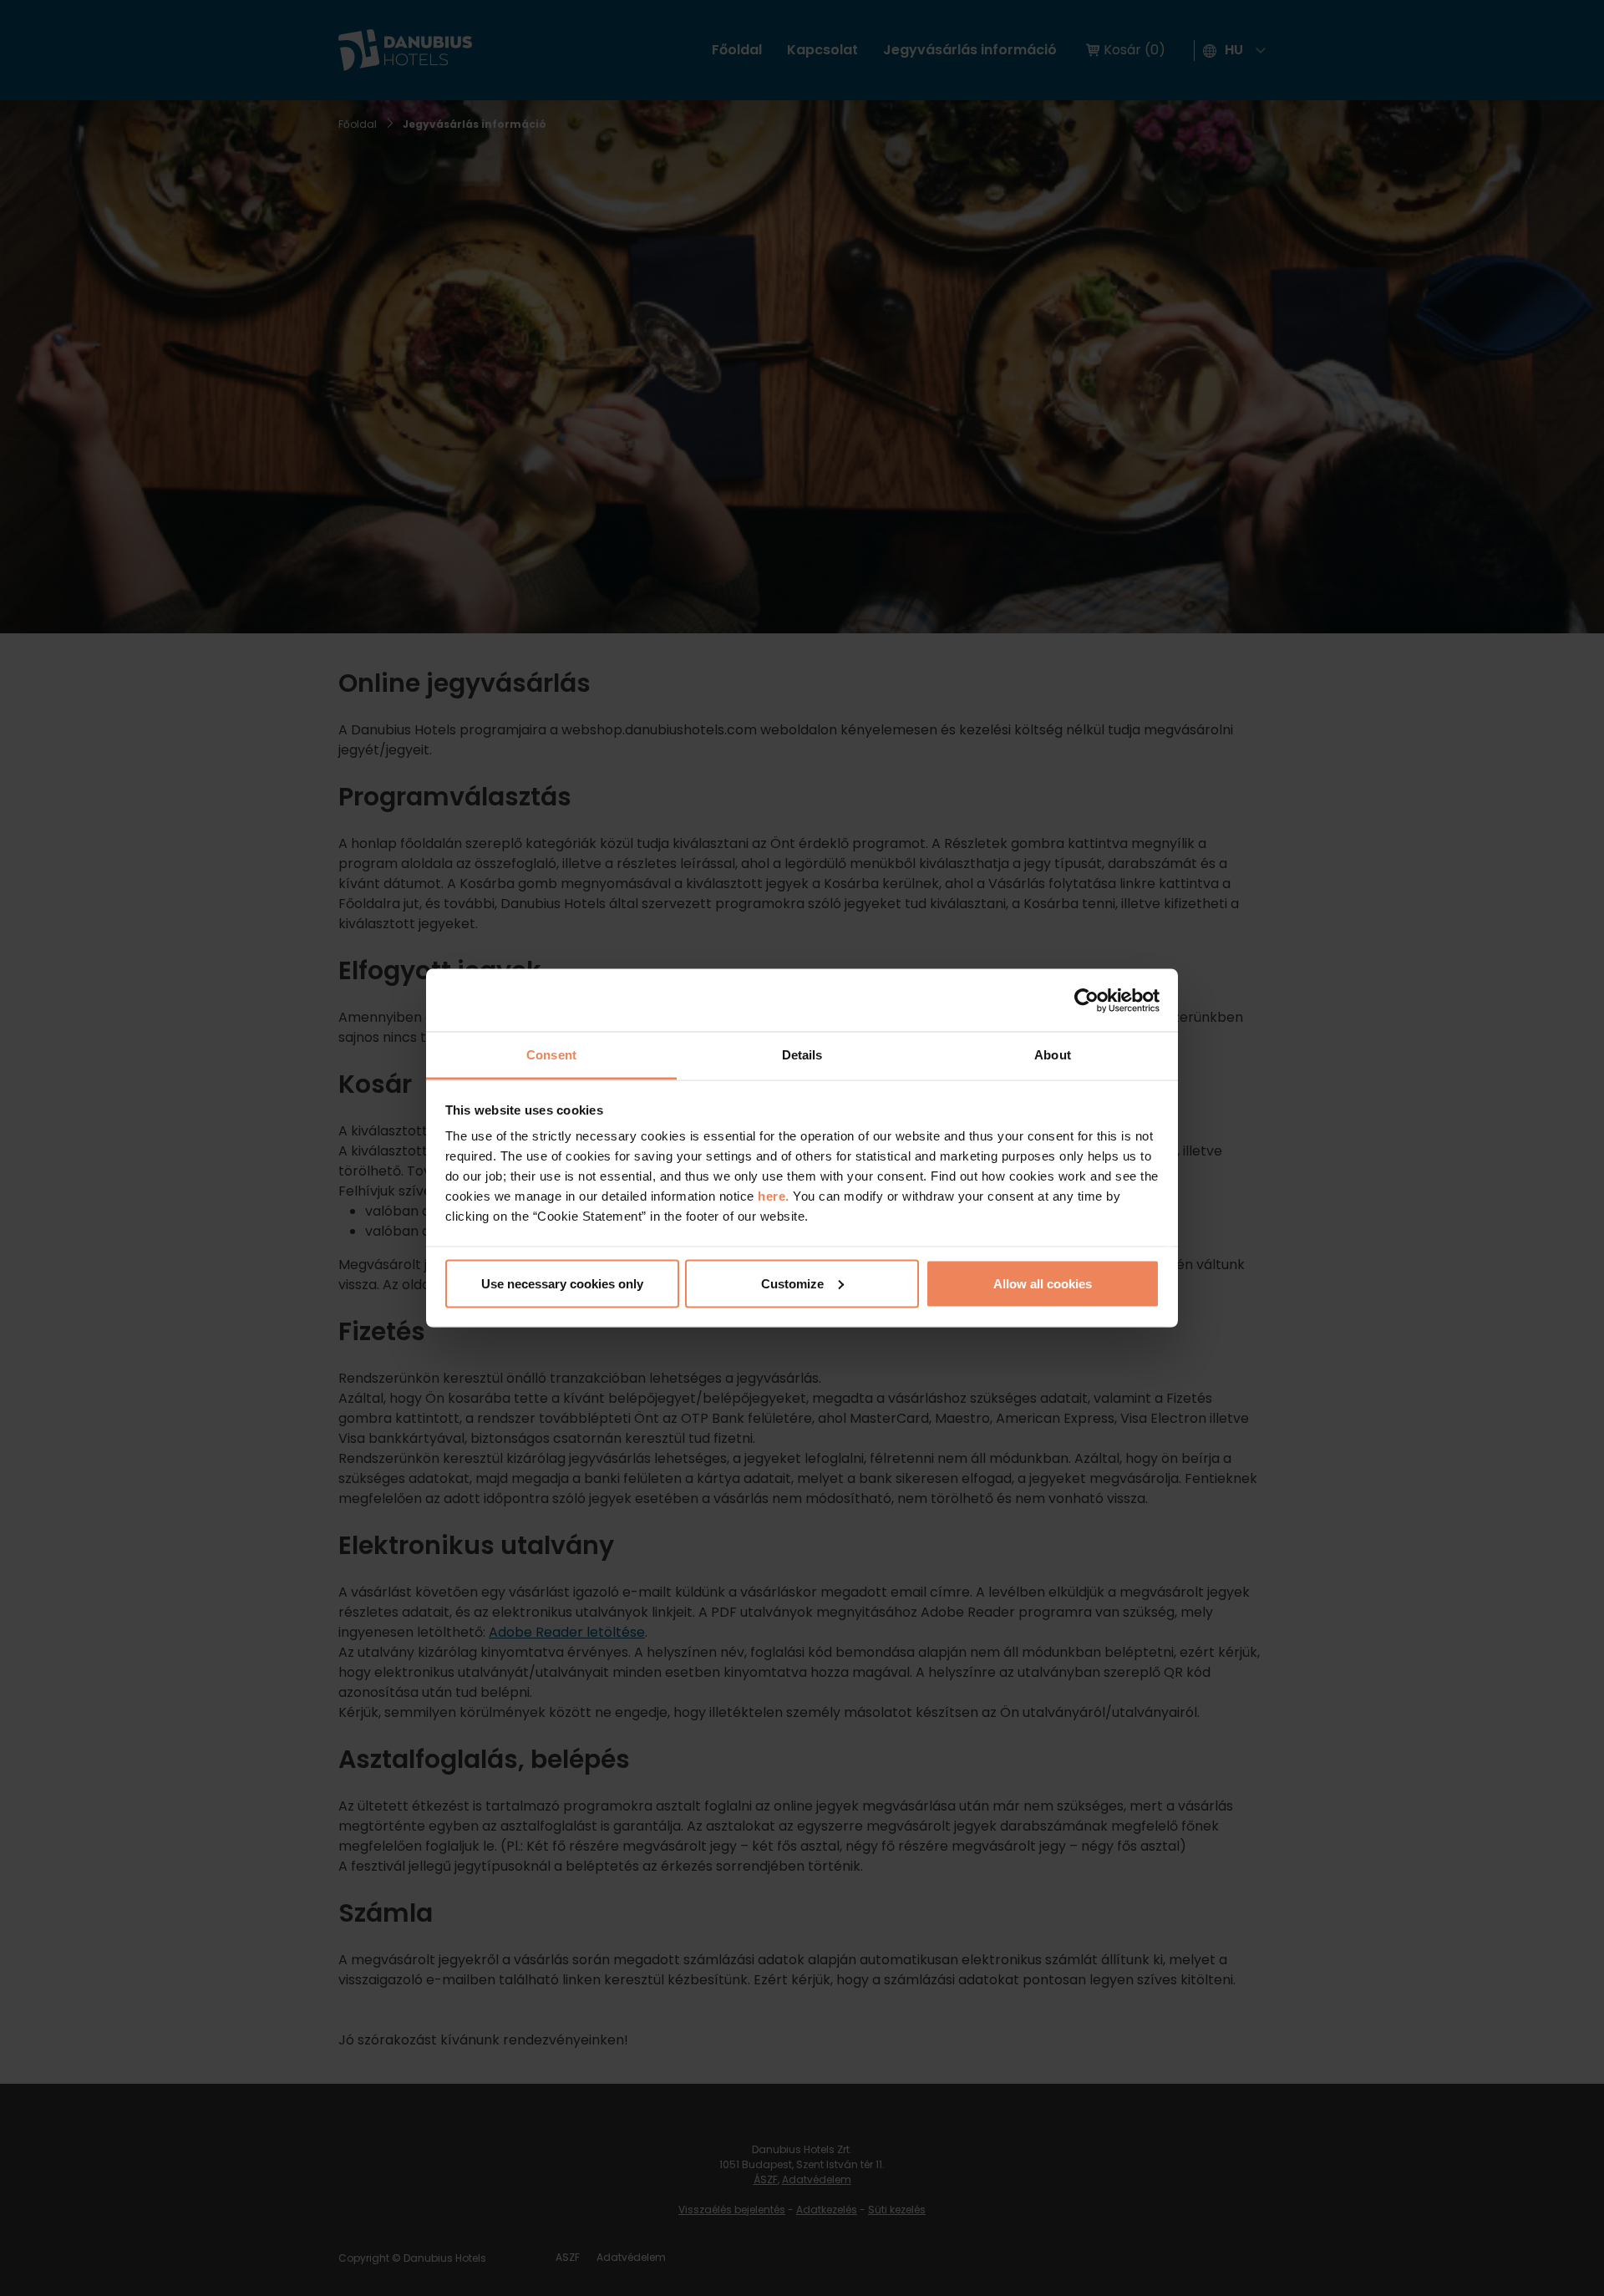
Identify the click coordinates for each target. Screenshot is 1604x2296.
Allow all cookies (1043, 1283)
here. (775, 1196)
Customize (792, 1283)
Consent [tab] (551, 1055)
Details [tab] (802, 1055)
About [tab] (1053, 1055)
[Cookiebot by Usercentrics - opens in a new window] (1086, 1000)
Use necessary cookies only (562, 1283)
